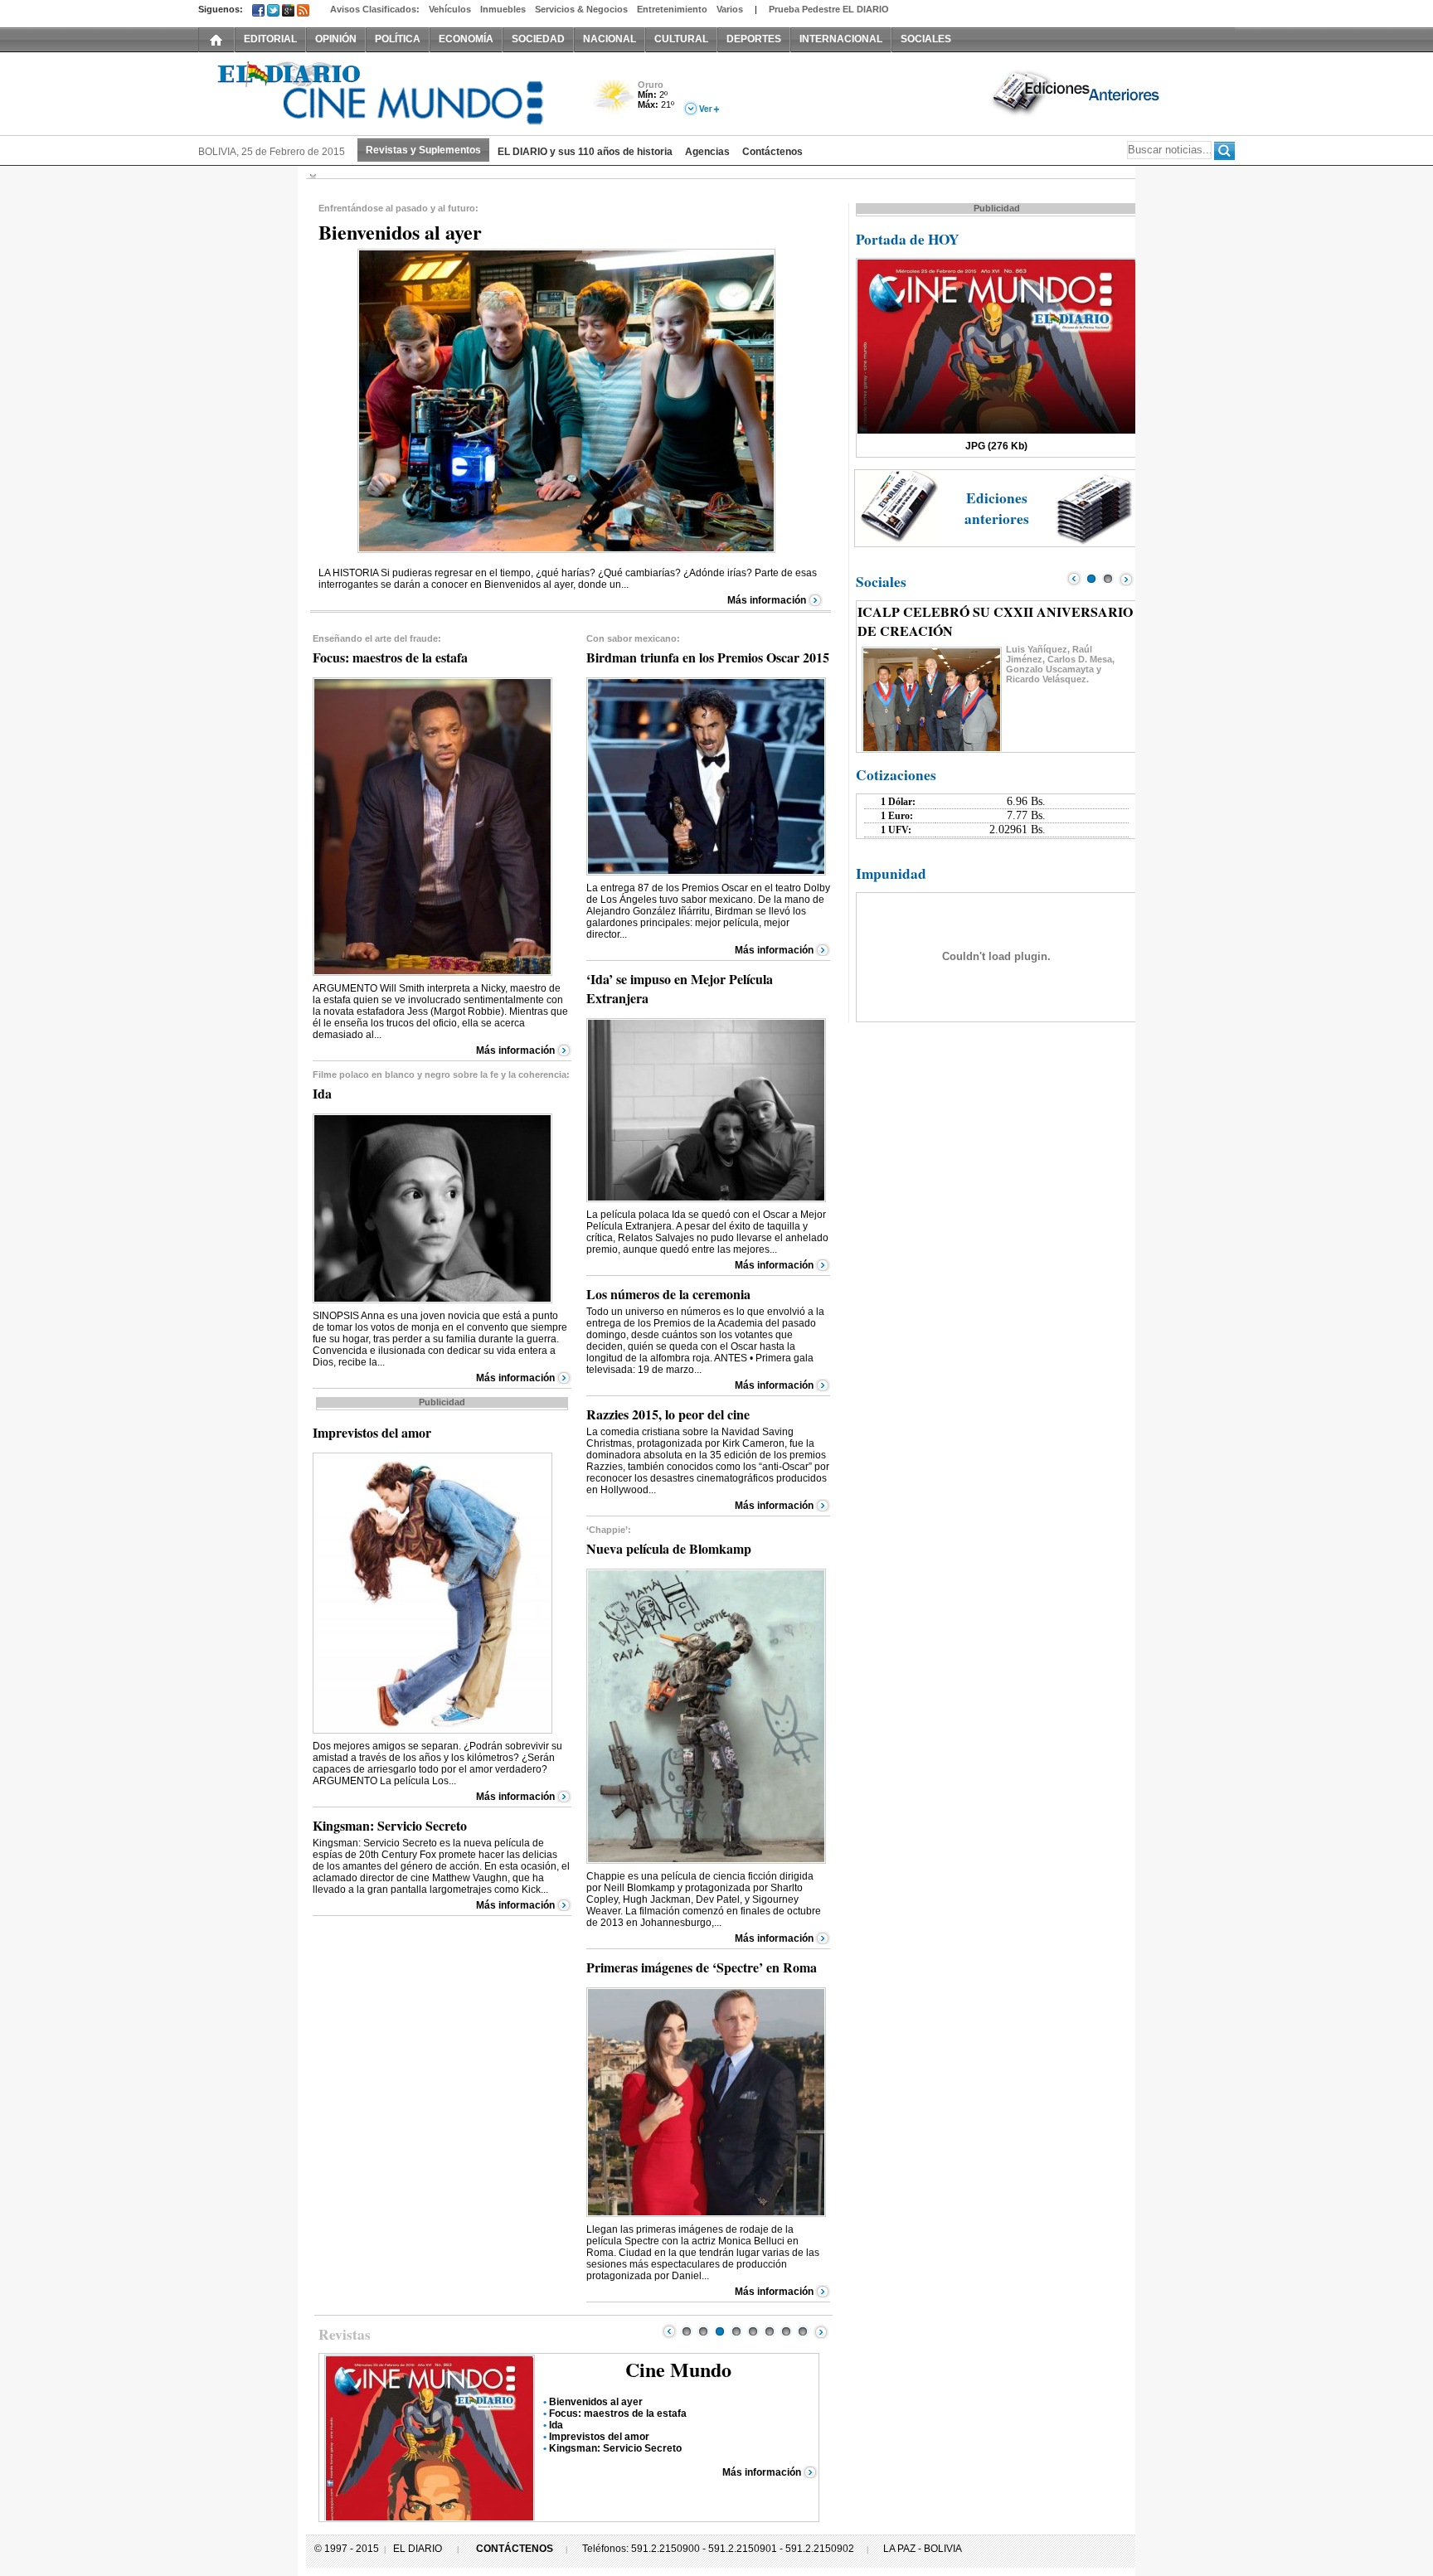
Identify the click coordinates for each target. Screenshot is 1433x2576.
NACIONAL (610, 39)
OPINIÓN (336, 39)
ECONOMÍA (466, 39)
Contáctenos (772, 152)
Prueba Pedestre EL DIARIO (829, 9)
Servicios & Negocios (581, 9)
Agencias (707, 152)
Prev (669, 2331)
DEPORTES (754, 39)
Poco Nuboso (615, 102)
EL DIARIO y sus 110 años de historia (585, 152)
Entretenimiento (672, 9)
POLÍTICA (398, 39)
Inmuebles (503, 9)
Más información (767, 600)
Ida (556, 2425)
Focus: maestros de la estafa (618, 2413)
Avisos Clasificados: (375, 9)
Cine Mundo (678, 2369)
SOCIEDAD (538, 39)
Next (821, 2331)
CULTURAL (681, 39)
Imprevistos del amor (599, 2437)
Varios (730, 9)
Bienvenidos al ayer (596, 2402)
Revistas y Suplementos (423, 150)
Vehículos (450, 9)
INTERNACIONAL (841, 39)
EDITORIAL (270, 39)
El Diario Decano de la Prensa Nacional (385, 92)
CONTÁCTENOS (515, 2549)
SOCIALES (926, 39)
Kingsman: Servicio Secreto (615, 2448)
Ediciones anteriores (997, 508)
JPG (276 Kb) (996, 446)
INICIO (216, 39)
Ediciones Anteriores (1077, 92)
